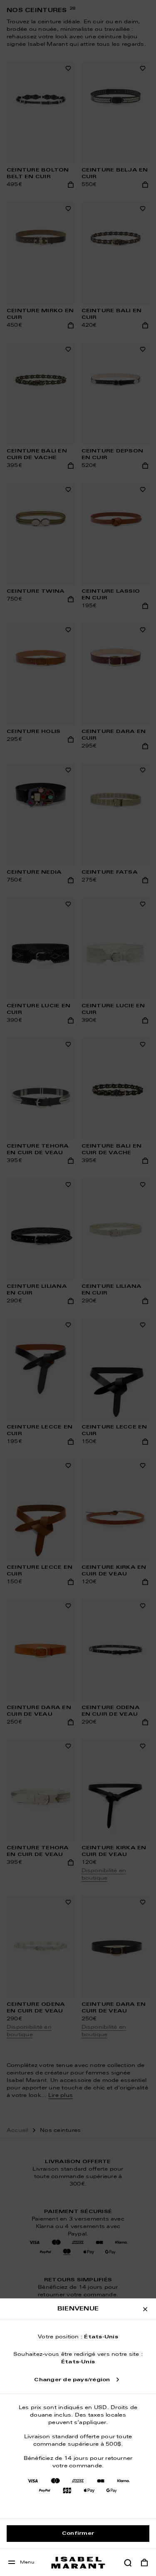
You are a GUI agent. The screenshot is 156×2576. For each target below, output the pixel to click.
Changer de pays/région (72, 2380)
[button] (128, 2563)
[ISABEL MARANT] (78, 2562)
